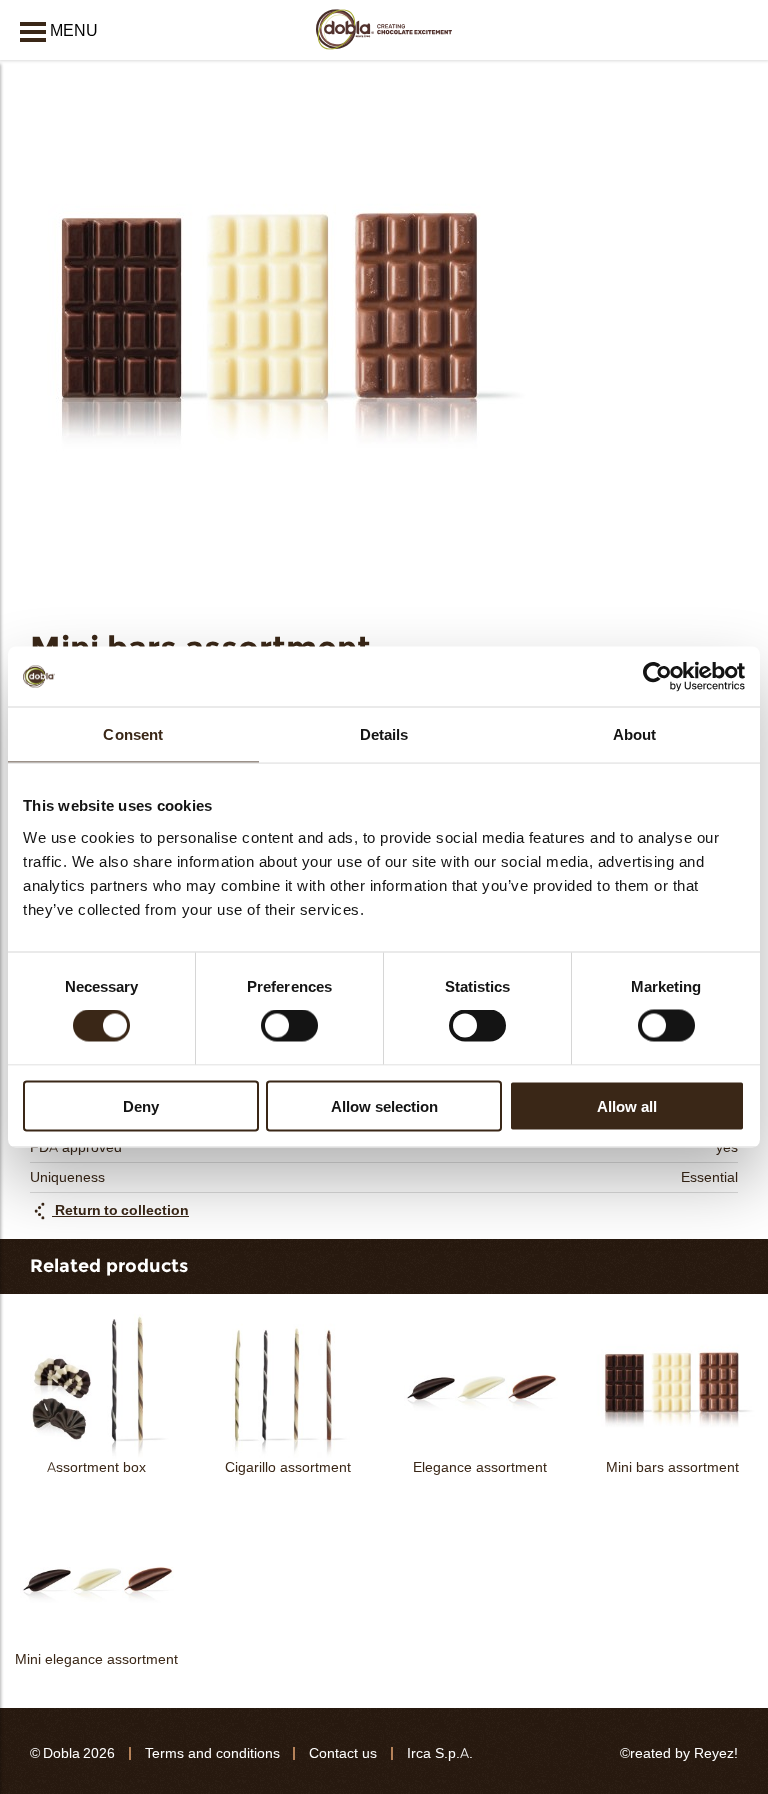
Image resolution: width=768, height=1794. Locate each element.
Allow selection (384, 1105)
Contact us (343, 1753)
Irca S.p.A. (440, 1753)
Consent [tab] (133, 734)
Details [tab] (384, 734)
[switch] (289, 1026)
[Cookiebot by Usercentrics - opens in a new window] (657, 677)
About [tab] (635, 734)
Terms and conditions (212, 1753)
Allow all (627, 1105)
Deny (141, 1105)
